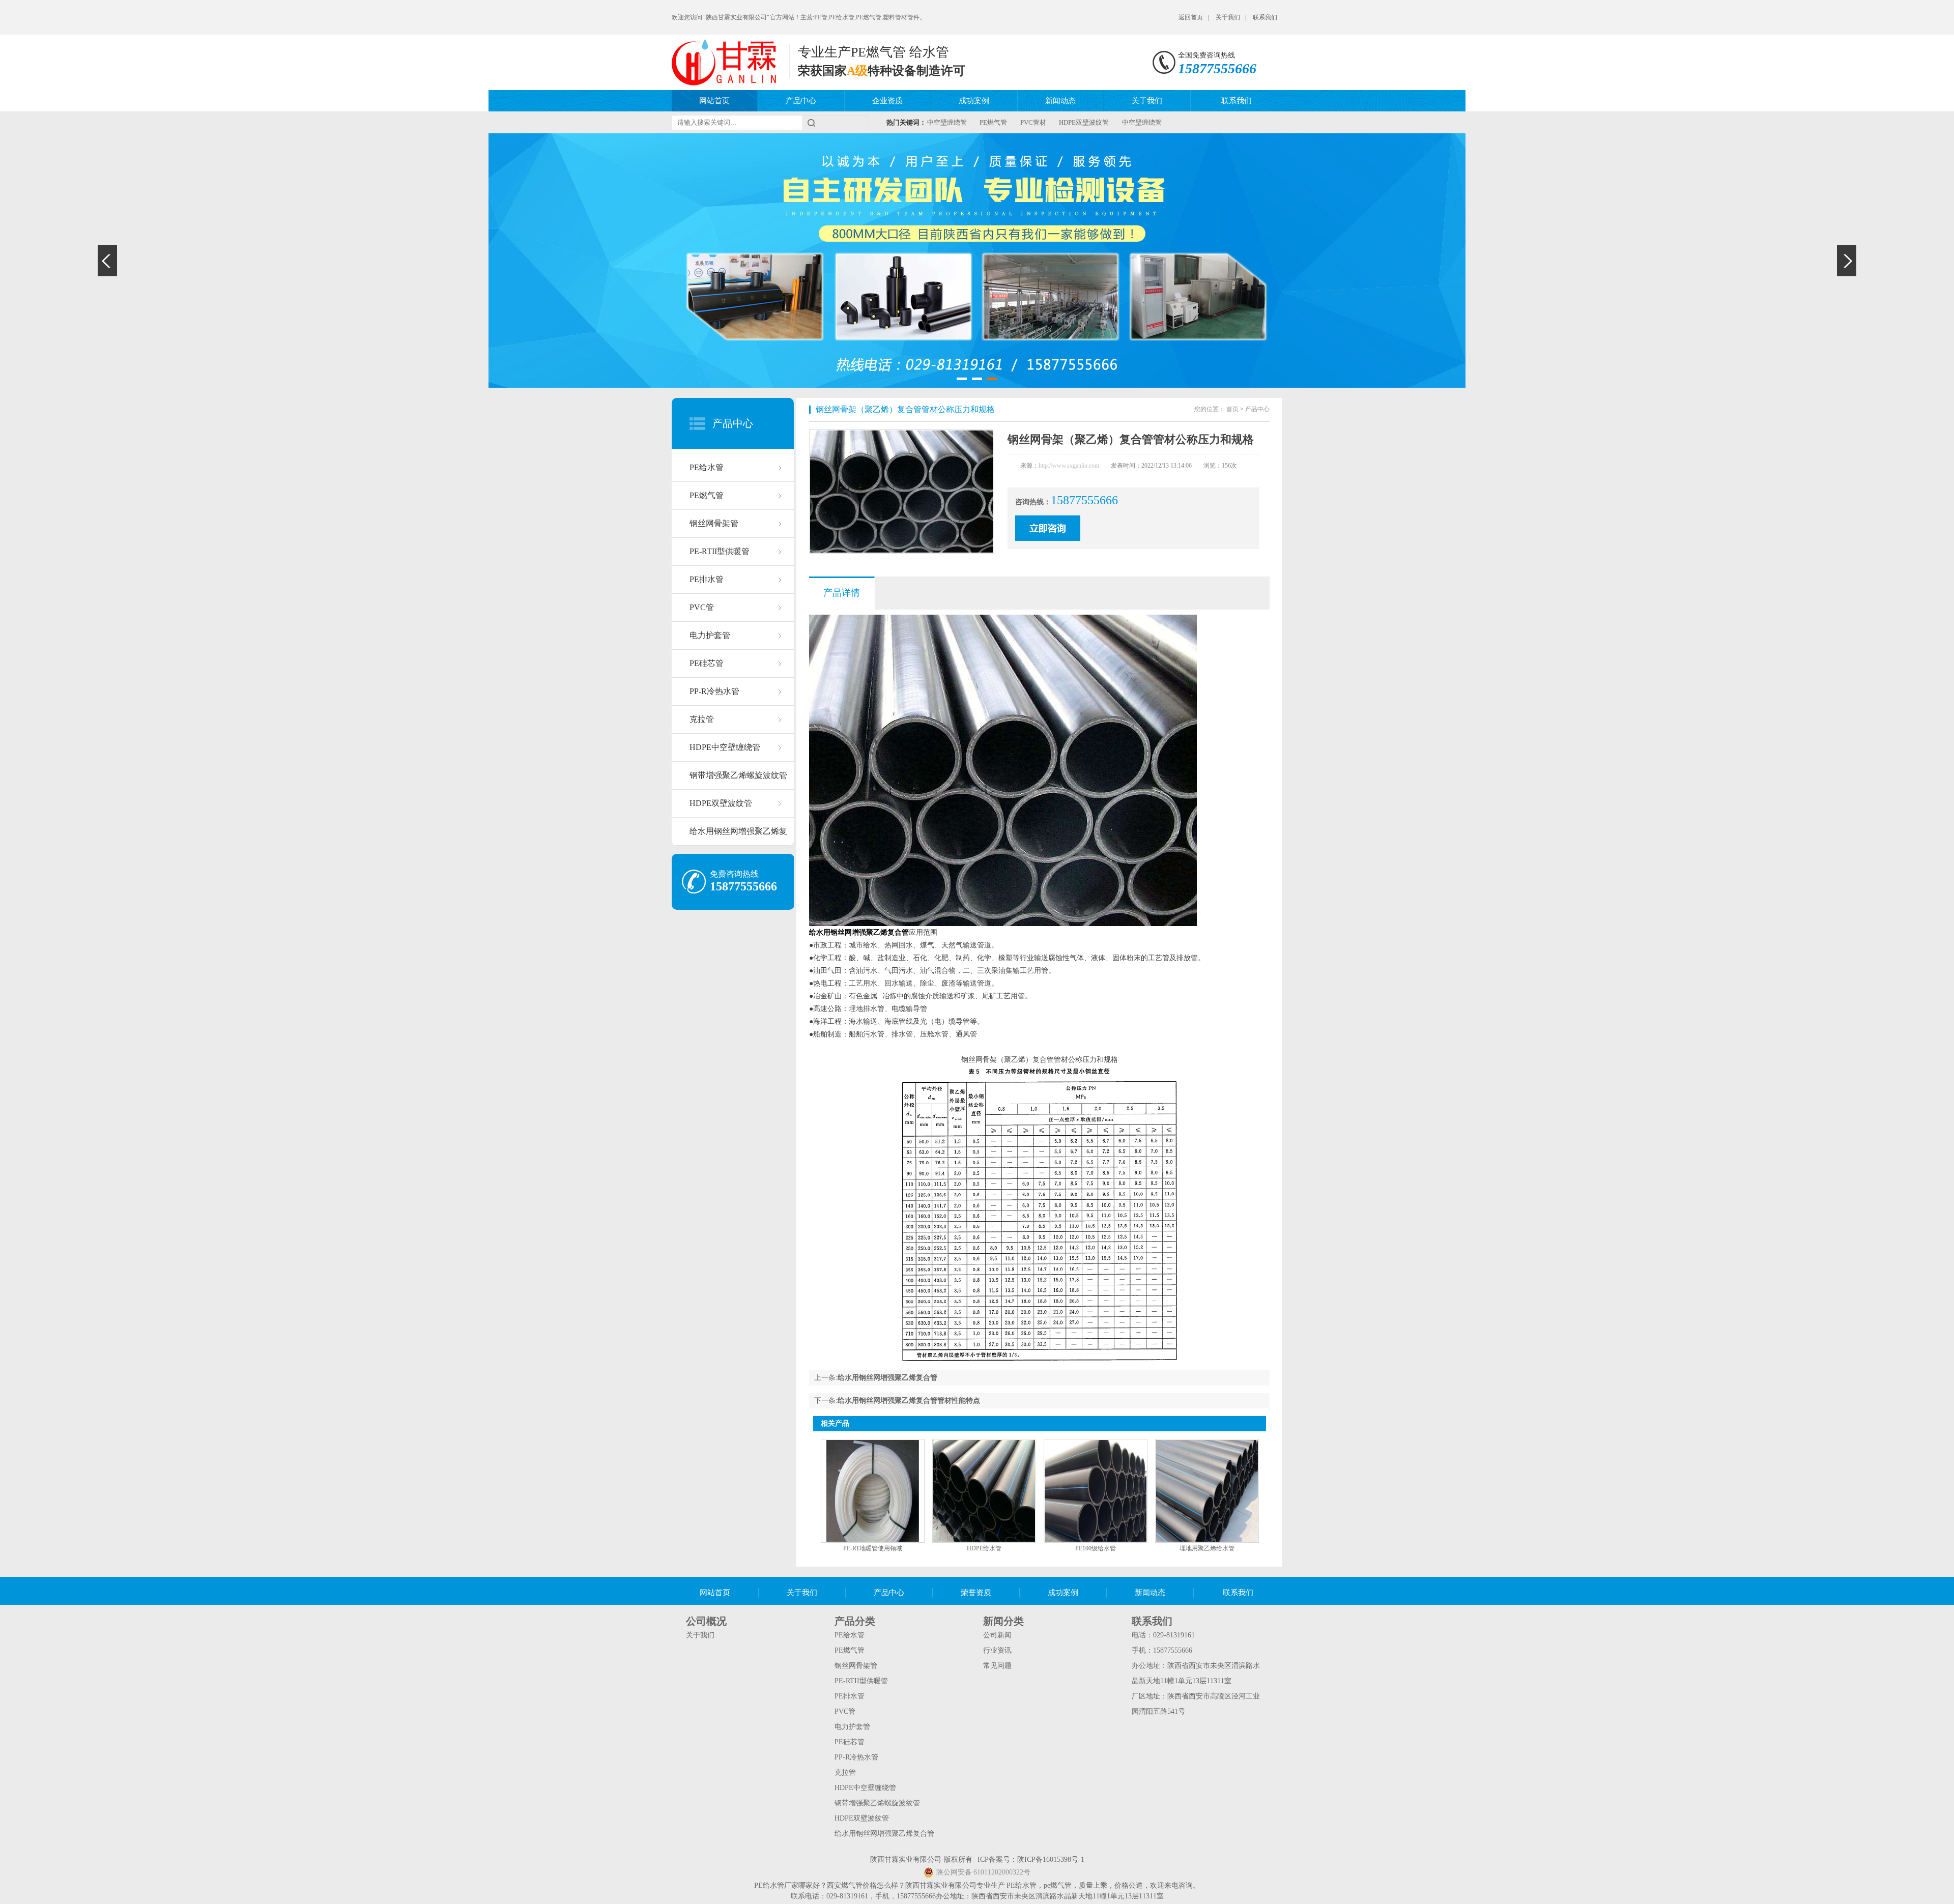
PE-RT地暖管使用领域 (873, 1548)
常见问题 (997, 1666)
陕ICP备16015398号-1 (1051, 1859)
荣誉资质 (976, 1593)
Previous (107, 261)
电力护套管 (710, 635)
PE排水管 (707, 579)
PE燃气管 (993, 122)
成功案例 (974, 101)
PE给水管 (707, 467)
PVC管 (702, 607)
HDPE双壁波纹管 (1084, 122)
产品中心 (801, 101)
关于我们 (1228, 17)
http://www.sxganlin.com (1069, 466)
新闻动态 (1060, 101)
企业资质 (887, 101)
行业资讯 (997, 1650)
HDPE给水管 (984, 1548)
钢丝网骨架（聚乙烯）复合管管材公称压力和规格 (905, 409)
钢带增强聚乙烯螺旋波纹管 (738, 775)
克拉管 (702, 719)
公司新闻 (997, 1635)
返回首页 (1191, 17)
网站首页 (714, 101)
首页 (1232, 409)
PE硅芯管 (707, 663)
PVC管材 (1033, 122)
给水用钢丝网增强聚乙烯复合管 (738, 836)
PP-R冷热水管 (714, 691)
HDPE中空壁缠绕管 (725, 747)
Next (1847, 261)
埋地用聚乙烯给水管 (1207, 1548)
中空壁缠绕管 (947, 122)
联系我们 (1265, 17)
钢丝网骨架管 (714, 523)
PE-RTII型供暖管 (720, 551)
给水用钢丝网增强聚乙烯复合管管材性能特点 (909, 1401)
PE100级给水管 (1096, 1548)
